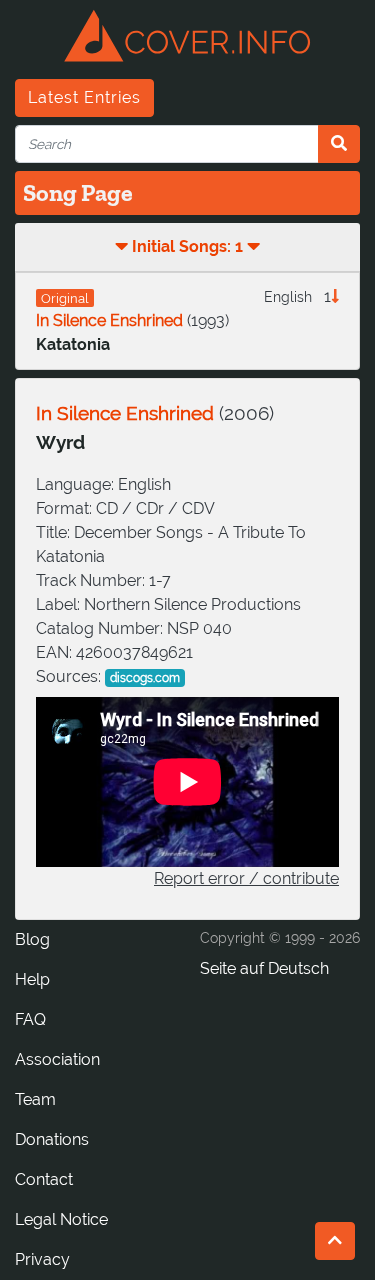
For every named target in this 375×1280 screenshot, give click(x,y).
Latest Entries (84, 97)
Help (32, 979)
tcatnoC (44, 1179)
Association (57, 1059)
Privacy (42, 1259)
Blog (32, 939)
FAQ (30, 1019)
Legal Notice (61, 1219)
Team (35, 1099)
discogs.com (145, 678)
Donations (52, 1139)
